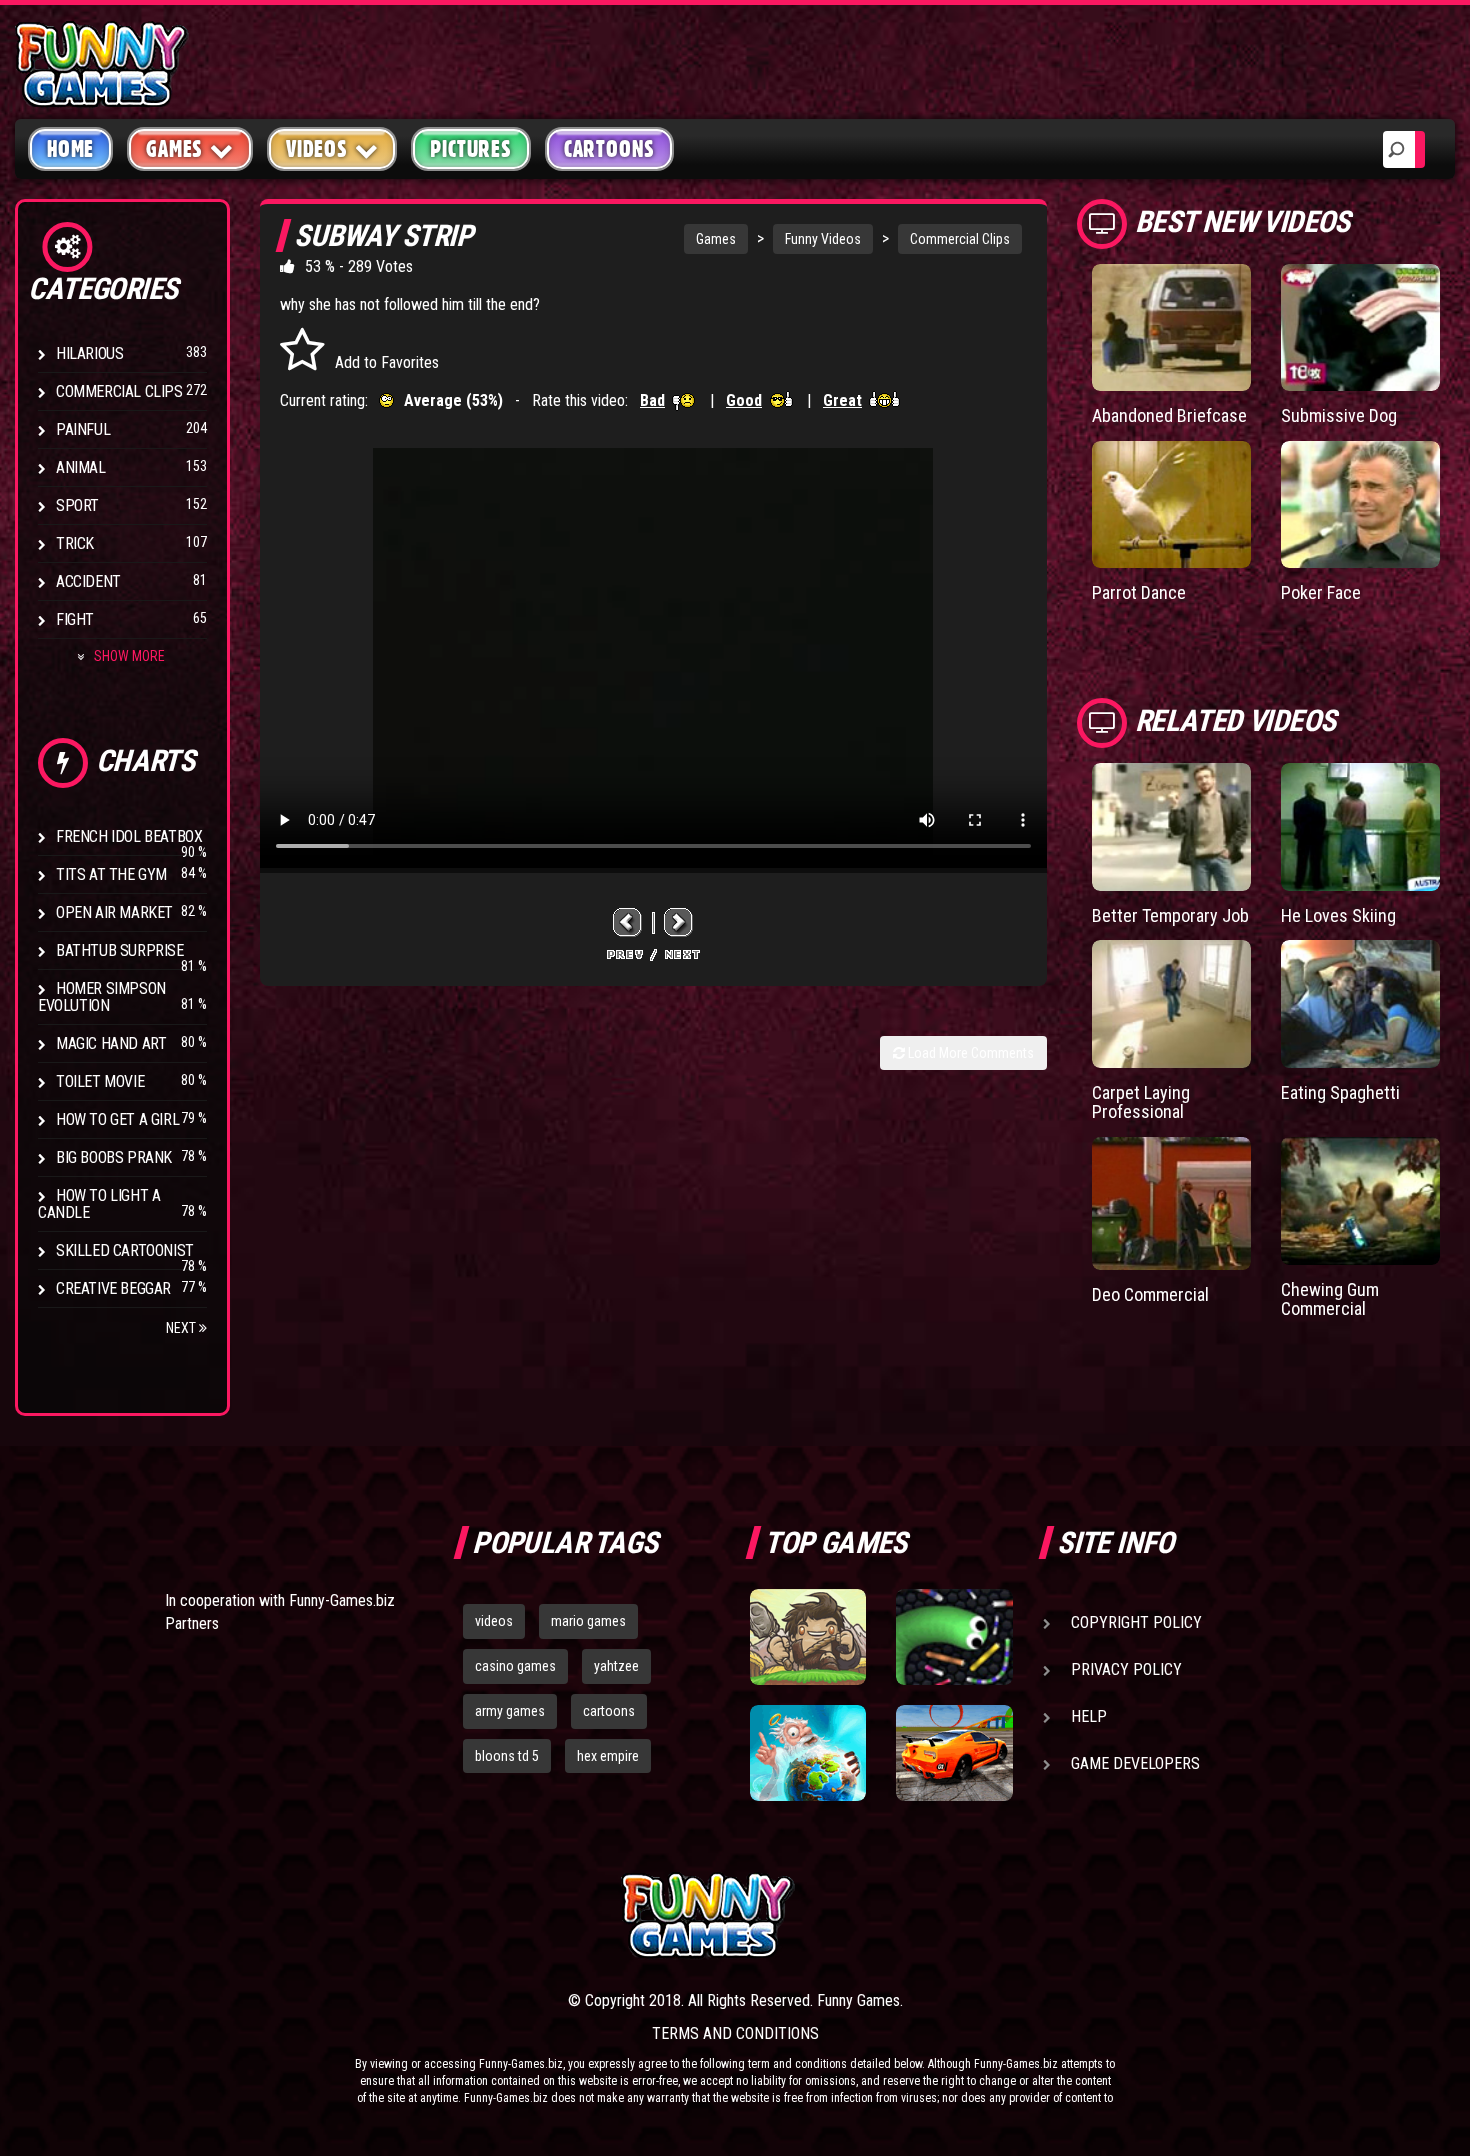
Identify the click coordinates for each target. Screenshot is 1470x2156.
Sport (77, 505)
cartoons (609, 1711)
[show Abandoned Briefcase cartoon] (1171, 327)
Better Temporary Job (1170, 915)
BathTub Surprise (120, 950)
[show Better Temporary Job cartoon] (1171, 826)
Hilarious (89, 353)
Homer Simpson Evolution (102, 997)
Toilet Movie (100, 1081)
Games (716, 239)
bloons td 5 (507, 1756)
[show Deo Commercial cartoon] (1171, 1203)
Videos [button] (317, 149)
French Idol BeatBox (129, 836)
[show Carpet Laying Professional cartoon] (1171, 1003)
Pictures (470, 149)
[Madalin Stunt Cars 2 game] (954, 1753)
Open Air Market (114, 912)
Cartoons (609, 149)
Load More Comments (969, 1053)
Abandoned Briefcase (1169, 415)
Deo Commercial (1150, 1294)
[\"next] (679, 921)
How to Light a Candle (99, 1204)
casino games (515, 1666)
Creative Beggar (113, 1288)
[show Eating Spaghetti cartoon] (1360, 1003)
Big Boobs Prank (114, 1157)
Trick (75, 543)
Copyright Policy (1136, 1622)
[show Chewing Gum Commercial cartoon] (1360, 1200)
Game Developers (1135, 1763)
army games (510, 1711)
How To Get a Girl (117, 1119)
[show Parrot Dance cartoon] (1171, 504)
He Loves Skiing (1338, 915)
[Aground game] (808, 1637)
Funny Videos (823, 239)
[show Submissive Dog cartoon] (1360, 327)
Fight (75, 619)
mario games (588, 1621)
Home (70, 149)
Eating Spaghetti (1340, 1092)
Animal (81, 467)
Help (1089, 1716)
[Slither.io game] (954, 1637)
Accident (88, 581)
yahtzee (616, 1666)
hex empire (608, 1756)
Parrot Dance (1139, 592)
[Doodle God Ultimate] (808, 1753)
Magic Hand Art (111, 1043)
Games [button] (174, 149)
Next (182, 1328)
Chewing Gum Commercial (1330, 1299)
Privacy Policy (1126, 1669)
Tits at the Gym (111, 874)
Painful (83, 429)
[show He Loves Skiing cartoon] (1360, 826)
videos (494, 1621)
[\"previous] (628, 921)
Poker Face (1321, 592)
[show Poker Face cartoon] (1360, 504)
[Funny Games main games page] (963, 1915)
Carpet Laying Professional (1141, 1102)
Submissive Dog (1339, 415)
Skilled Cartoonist (125, 1250)
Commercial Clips (119, 391)
